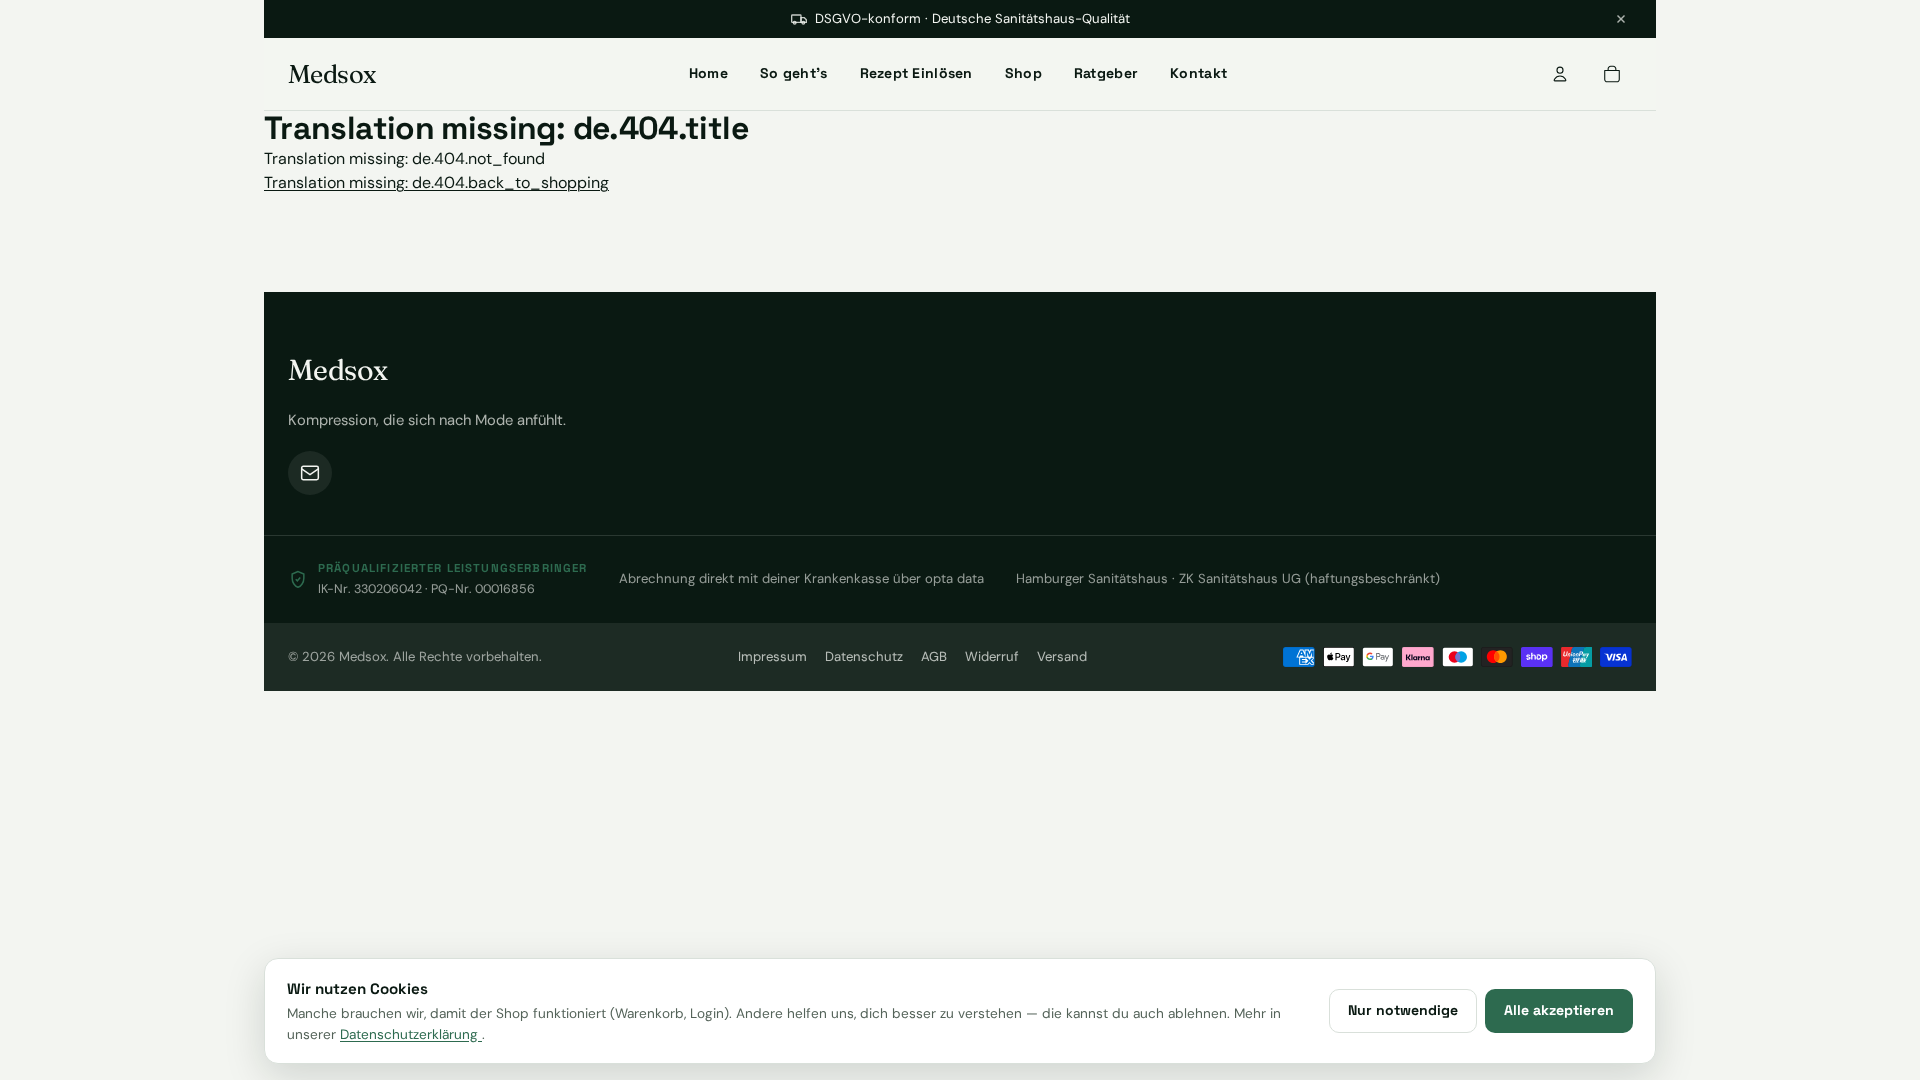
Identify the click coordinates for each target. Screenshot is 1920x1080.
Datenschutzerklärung (411, 1034)
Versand (1062, 656)
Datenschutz (864, 656)
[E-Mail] (310, 473)
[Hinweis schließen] (1621, 19)
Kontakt (1198, 73)
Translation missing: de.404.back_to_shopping (436, 182)
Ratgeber (1106, 73)
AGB (934, 656)
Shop (1023, 73)
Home (708, 73)
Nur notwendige (1403, 1010)
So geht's (794, 73)
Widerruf (992, 656)
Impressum (772, 656)
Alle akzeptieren (1559, 1010)
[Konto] (1560, 74)
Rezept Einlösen (916, 73)
